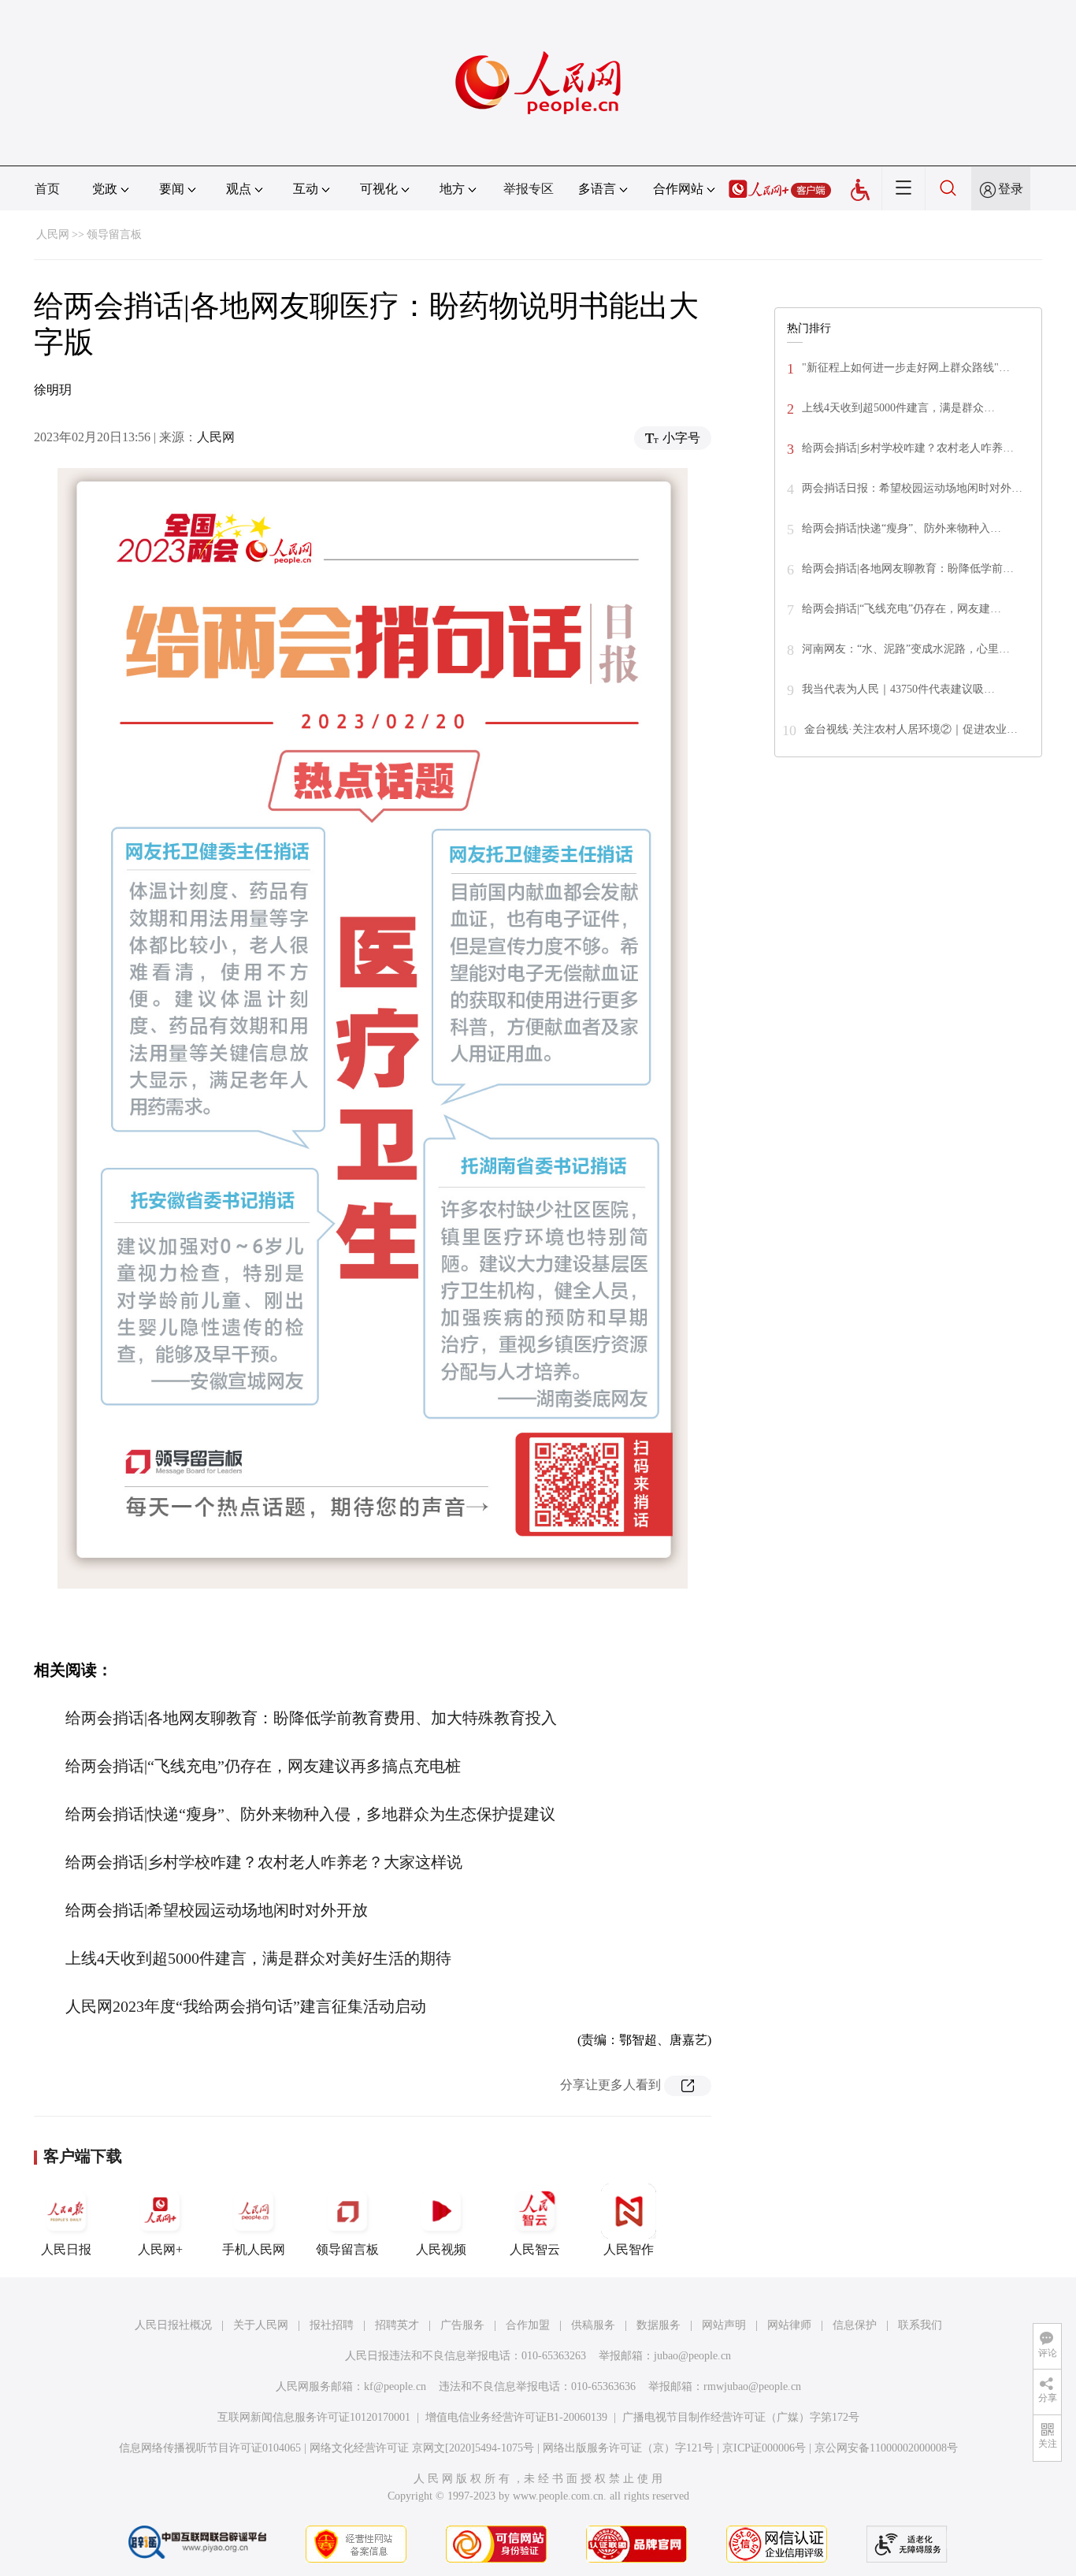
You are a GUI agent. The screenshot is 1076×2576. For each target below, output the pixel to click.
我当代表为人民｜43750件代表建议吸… (898, 689)
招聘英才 (397, 2325)
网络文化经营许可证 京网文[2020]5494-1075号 (422, 2448)
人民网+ (160, 2249)
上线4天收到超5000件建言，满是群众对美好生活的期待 (258, 1958)
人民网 (53, 234)
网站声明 (724, 2325)
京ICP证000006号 (764, 2448)
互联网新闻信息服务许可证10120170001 (314, 2417)
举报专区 (529, 189)
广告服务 (462, 2325)
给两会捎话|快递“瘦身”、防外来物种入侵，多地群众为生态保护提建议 (310, 1814)
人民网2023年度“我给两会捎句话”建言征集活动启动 (246, 2006)
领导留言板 (114, 234)
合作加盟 (528, 2325)
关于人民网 (261, 2325)
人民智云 (535, 2249)
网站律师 (789, 2325)
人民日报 (66, 2249)
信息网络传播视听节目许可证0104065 (210, 2448)
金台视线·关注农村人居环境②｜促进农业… (911, 729)
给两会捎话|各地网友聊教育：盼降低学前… (908, 569)
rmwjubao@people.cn (752, 2386)
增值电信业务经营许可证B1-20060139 (516, 2417)
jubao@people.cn (692, 2356)
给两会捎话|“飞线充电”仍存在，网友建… (902, 609)
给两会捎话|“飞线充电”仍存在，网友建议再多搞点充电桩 (263, 1766)
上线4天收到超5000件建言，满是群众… (898, 408)
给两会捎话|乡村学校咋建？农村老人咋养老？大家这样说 (264, 1862)
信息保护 (855, 2325)
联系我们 (920, 2325)
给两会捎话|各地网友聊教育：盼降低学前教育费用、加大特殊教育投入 (311, 1718)
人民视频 (441, 2249)
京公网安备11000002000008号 (886, 2448)
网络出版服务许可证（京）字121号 (628, 2448)
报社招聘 (332, 2325)
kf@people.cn (395, 2386)
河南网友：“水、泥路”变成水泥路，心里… (906, 649)
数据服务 (659, 2325)
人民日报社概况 (173, 2325)
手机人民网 (254, 2249)
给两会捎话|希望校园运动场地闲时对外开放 (217, 1910)
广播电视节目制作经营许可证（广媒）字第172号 (741, 2417)
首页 (47, 189)
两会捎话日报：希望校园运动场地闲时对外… (912, 488)
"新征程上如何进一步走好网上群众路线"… (906, 368)
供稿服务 (593, 2325)
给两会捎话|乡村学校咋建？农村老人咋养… (908, 448)
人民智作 (629, 2249)
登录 (1011, 189)
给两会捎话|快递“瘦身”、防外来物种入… (902, 528)
